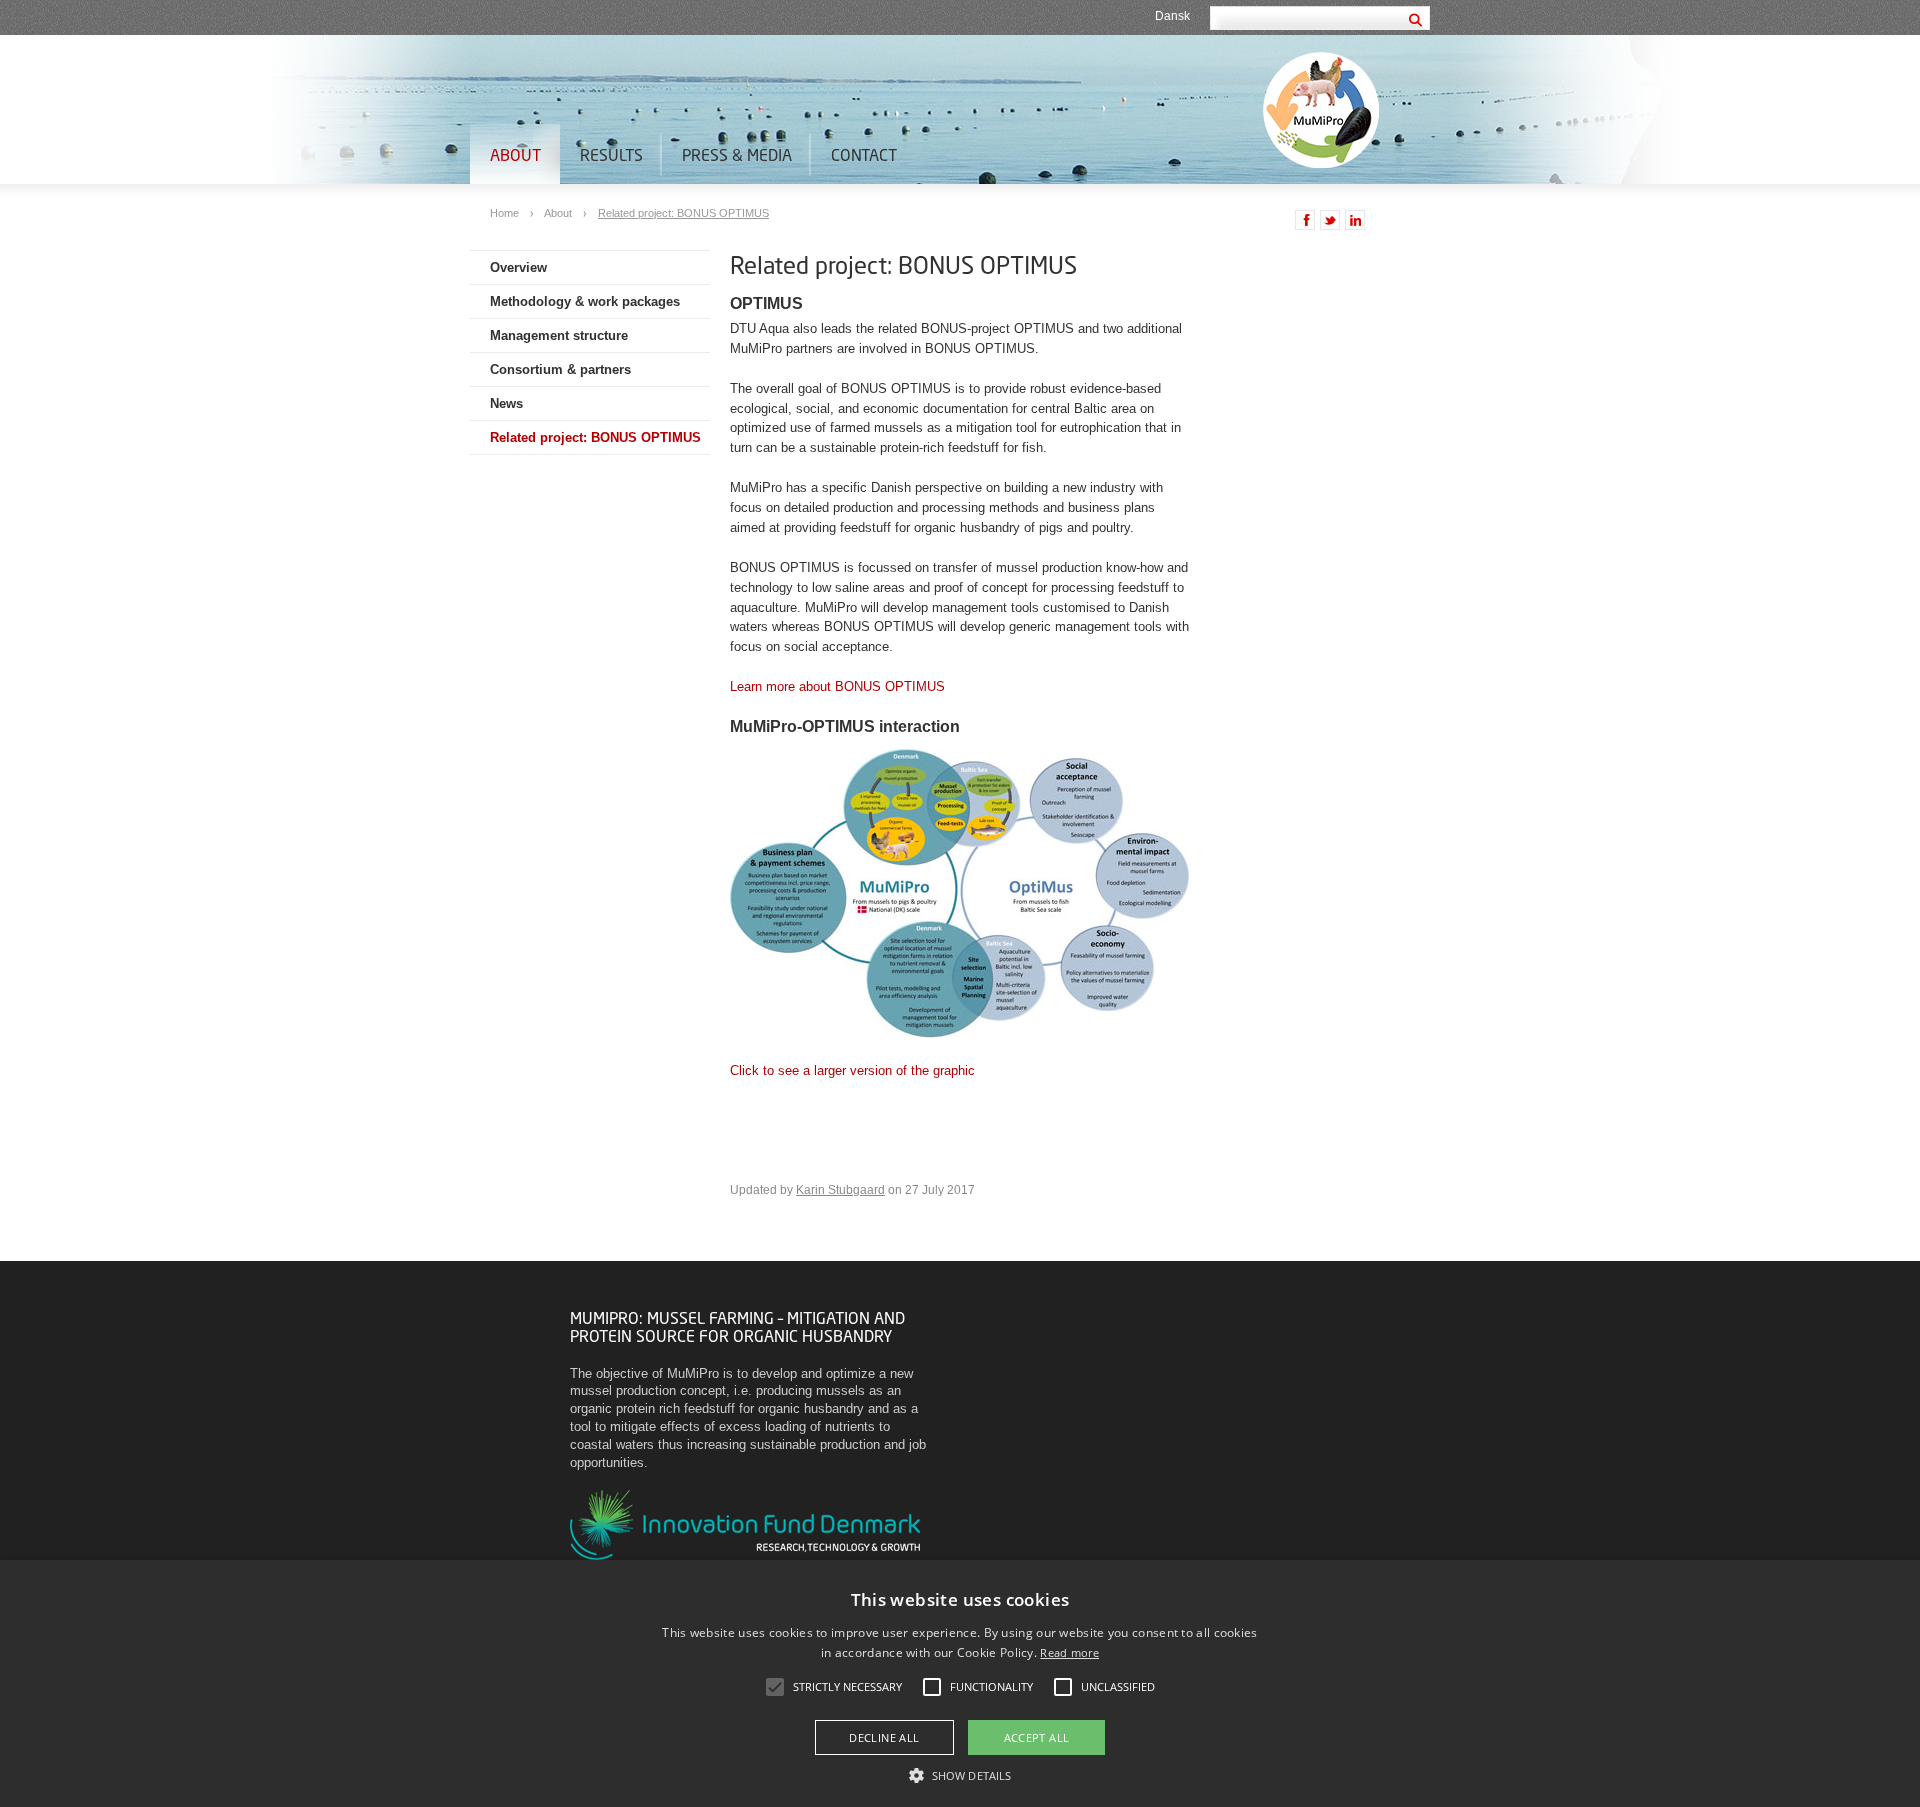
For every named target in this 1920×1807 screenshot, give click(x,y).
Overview (518, 267)
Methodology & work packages (585, 301)
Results (611, 154)
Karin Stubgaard (840, 1190)
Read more (1069, 1652)
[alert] (960, 1683)
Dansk (1172, 16)
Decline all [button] (884, 1737)
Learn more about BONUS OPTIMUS (837, 686)
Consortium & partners (560, 369)
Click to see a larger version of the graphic (852, 1070)
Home (506, 213)
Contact (864, 154)
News (506, 403)
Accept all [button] (1037, 1737)
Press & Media (737, 154)
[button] (960, 1774)
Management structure (559, 335)
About (515, 154)
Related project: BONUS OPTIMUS (683, 213)
